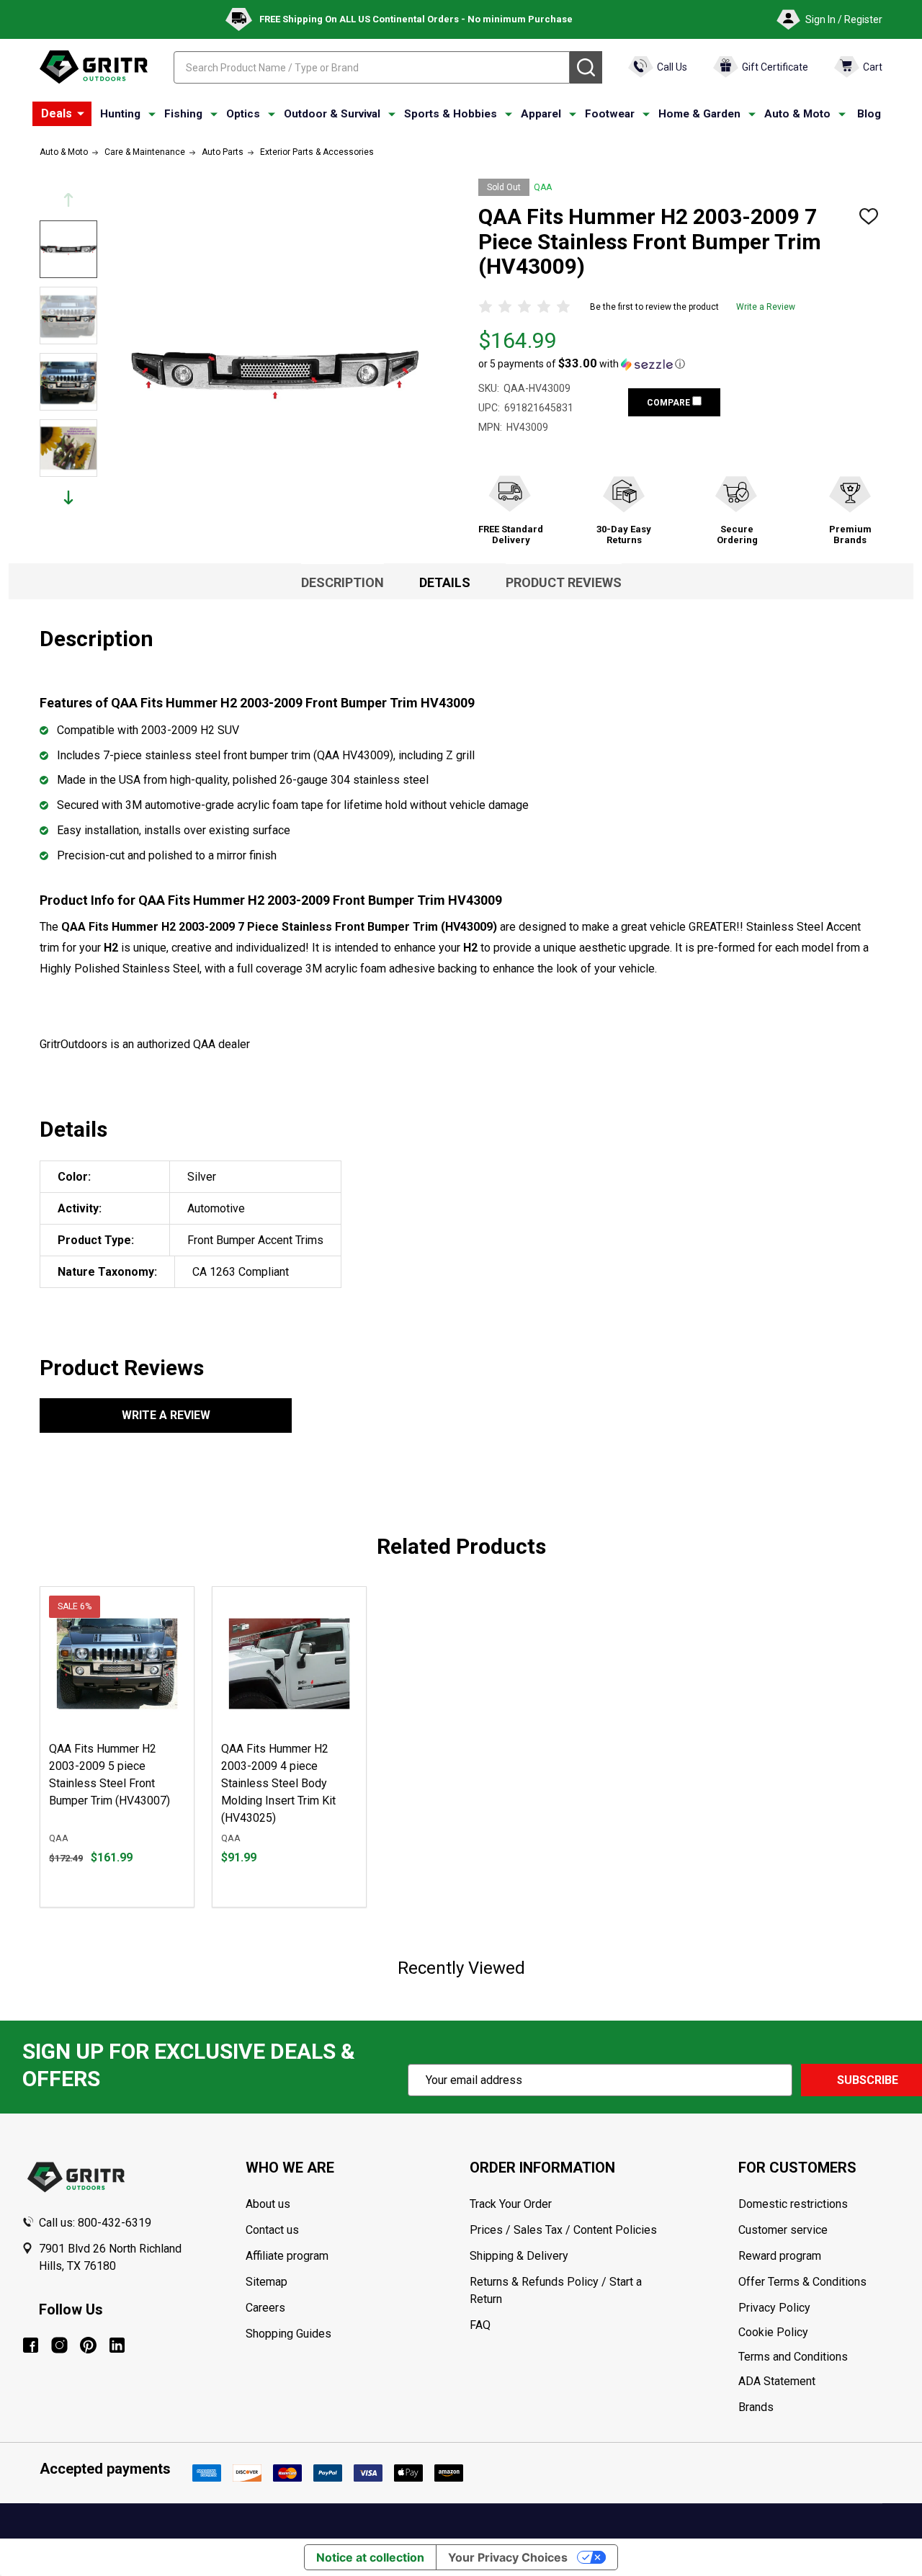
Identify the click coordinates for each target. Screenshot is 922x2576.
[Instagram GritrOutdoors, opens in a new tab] (59, 2345)
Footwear (610, 114)
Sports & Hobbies (451, 114)
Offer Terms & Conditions (802, 2282)
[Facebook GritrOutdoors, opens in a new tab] (31, 2345)
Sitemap (267, 2282)
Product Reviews (564, 582)
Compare (670, 403)
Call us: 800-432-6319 (95, 2223)
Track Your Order (511, 2204)
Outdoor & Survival (332, 114)
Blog (869, 114)
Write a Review (766, 307)
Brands (756, 2407)
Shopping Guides (288, 2334)
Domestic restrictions (793, 2204)
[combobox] (372, 67)
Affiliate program (287, 2256)
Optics (243, 114)
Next (68, 497)
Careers (265, 2308)
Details (445, 582)
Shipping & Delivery (519, 2256)
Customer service (783, 2230)
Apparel (541, 114)
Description (343, 582)
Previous (68, 200)
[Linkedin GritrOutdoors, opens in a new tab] (117, 2345)
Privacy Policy (819, 2308)
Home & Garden (699, 114)
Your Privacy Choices (508, 2557)
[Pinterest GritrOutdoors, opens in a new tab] (88, 2345)
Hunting (120, 114)
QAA (543, 187)
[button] (582, 364)
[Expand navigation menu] (152, 115)
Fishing (183, 114)
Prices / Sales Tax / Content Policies (563, 2230)
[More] (81, 114)
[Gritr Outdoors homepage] (94, 67)
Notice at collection (370, 2557)
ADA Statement (777, 2381)
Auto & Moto (797, 114)
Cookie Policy (819, 2333)
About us (268, 2204)
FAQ (480, 2325)
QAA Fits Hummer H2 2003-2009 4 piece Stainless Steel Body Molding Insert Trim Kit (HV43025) (278, 1783)
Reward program (780, 2256)
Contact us (272, 2230)
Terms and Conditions (819, 2357)
